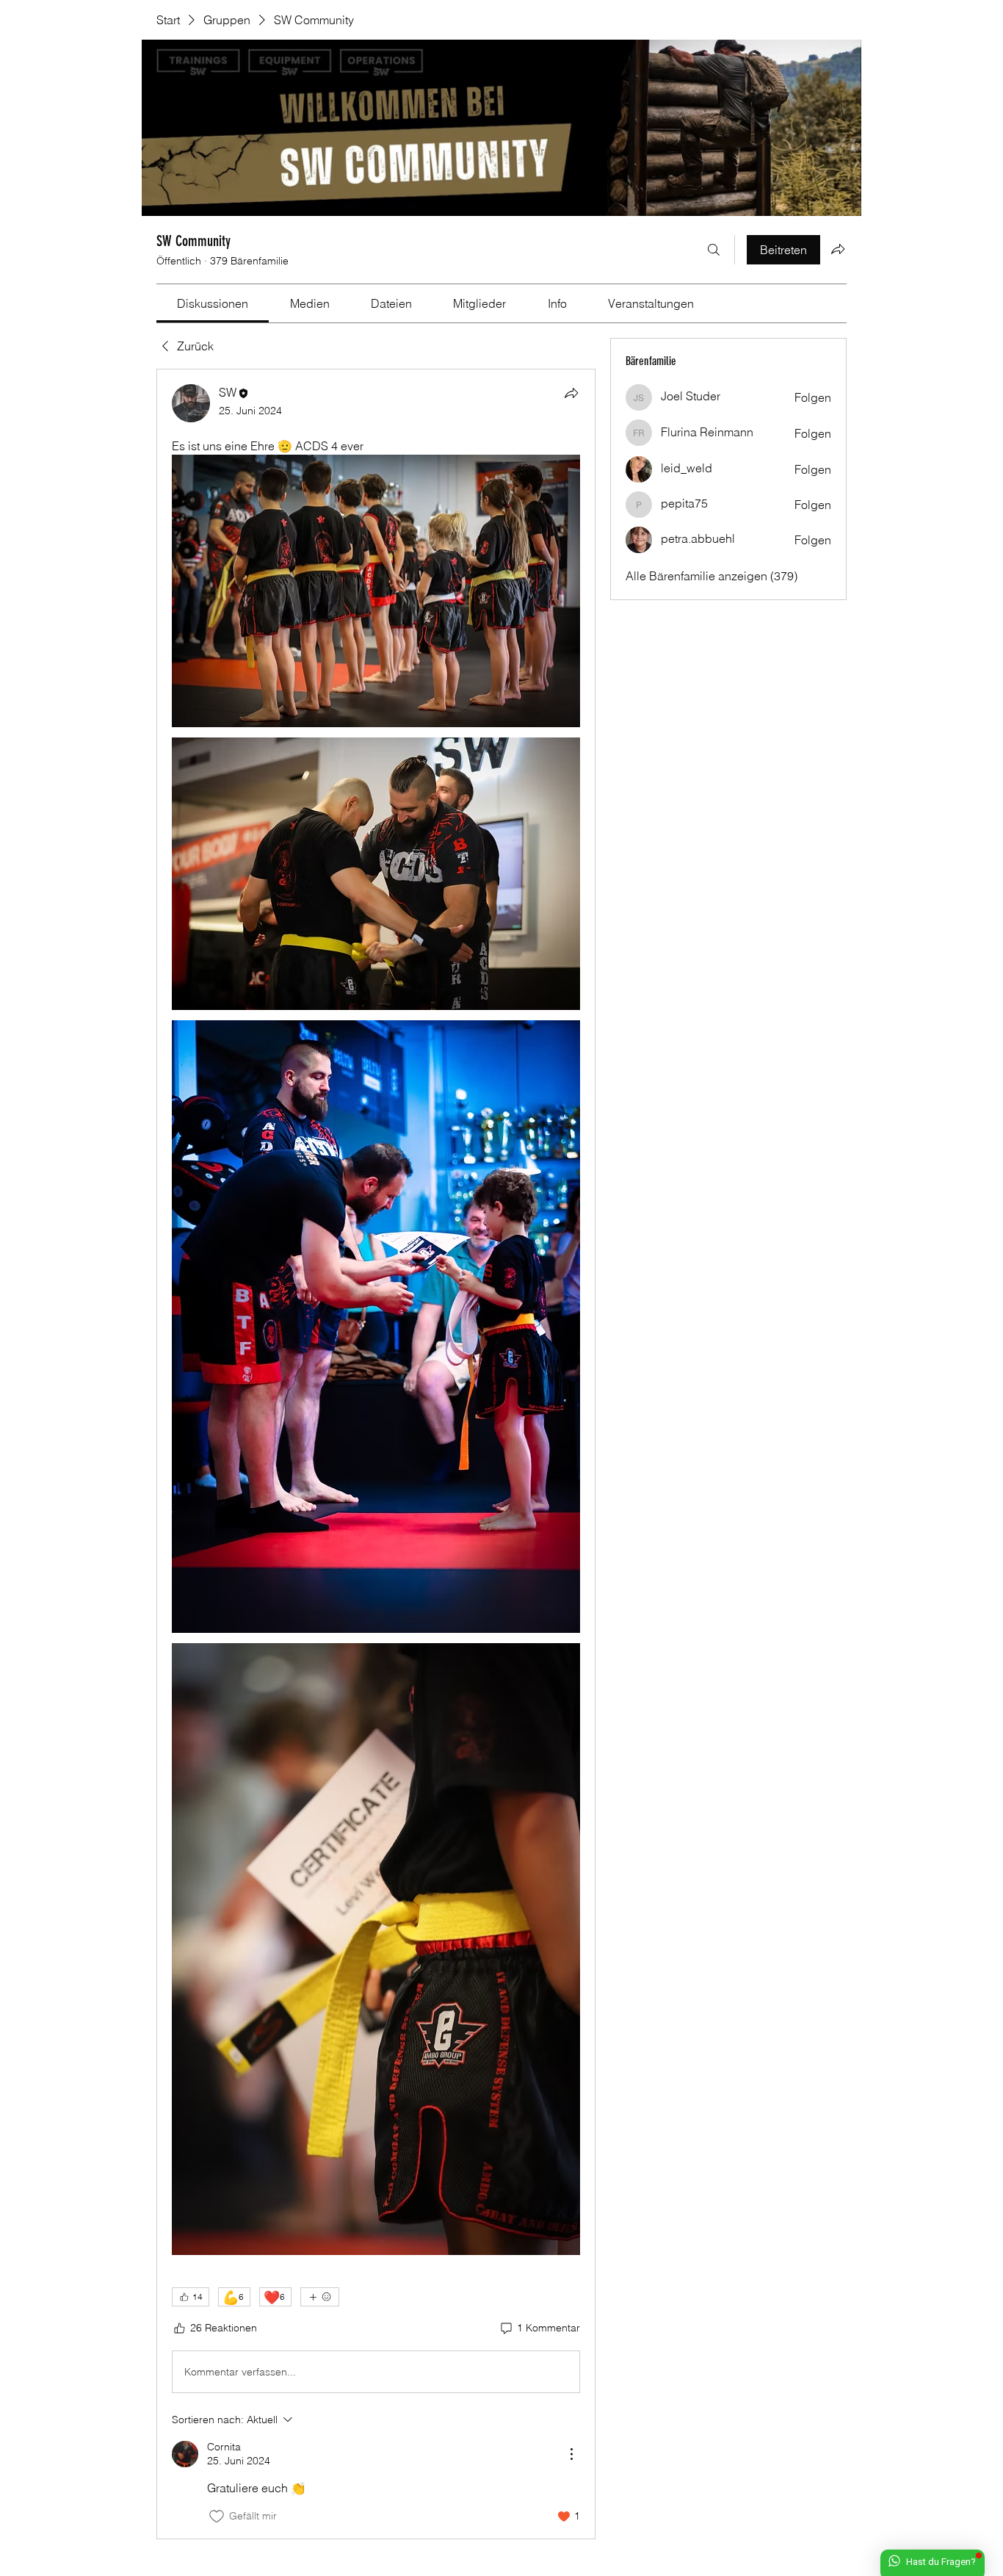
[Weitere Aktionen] (571, 2454)
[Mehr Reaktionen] (320, 2297)
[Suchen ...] (714, 250)
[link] (213, 303)
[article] (376, 1454)
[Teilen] (571, 393)
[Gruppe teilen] (838, 249)
